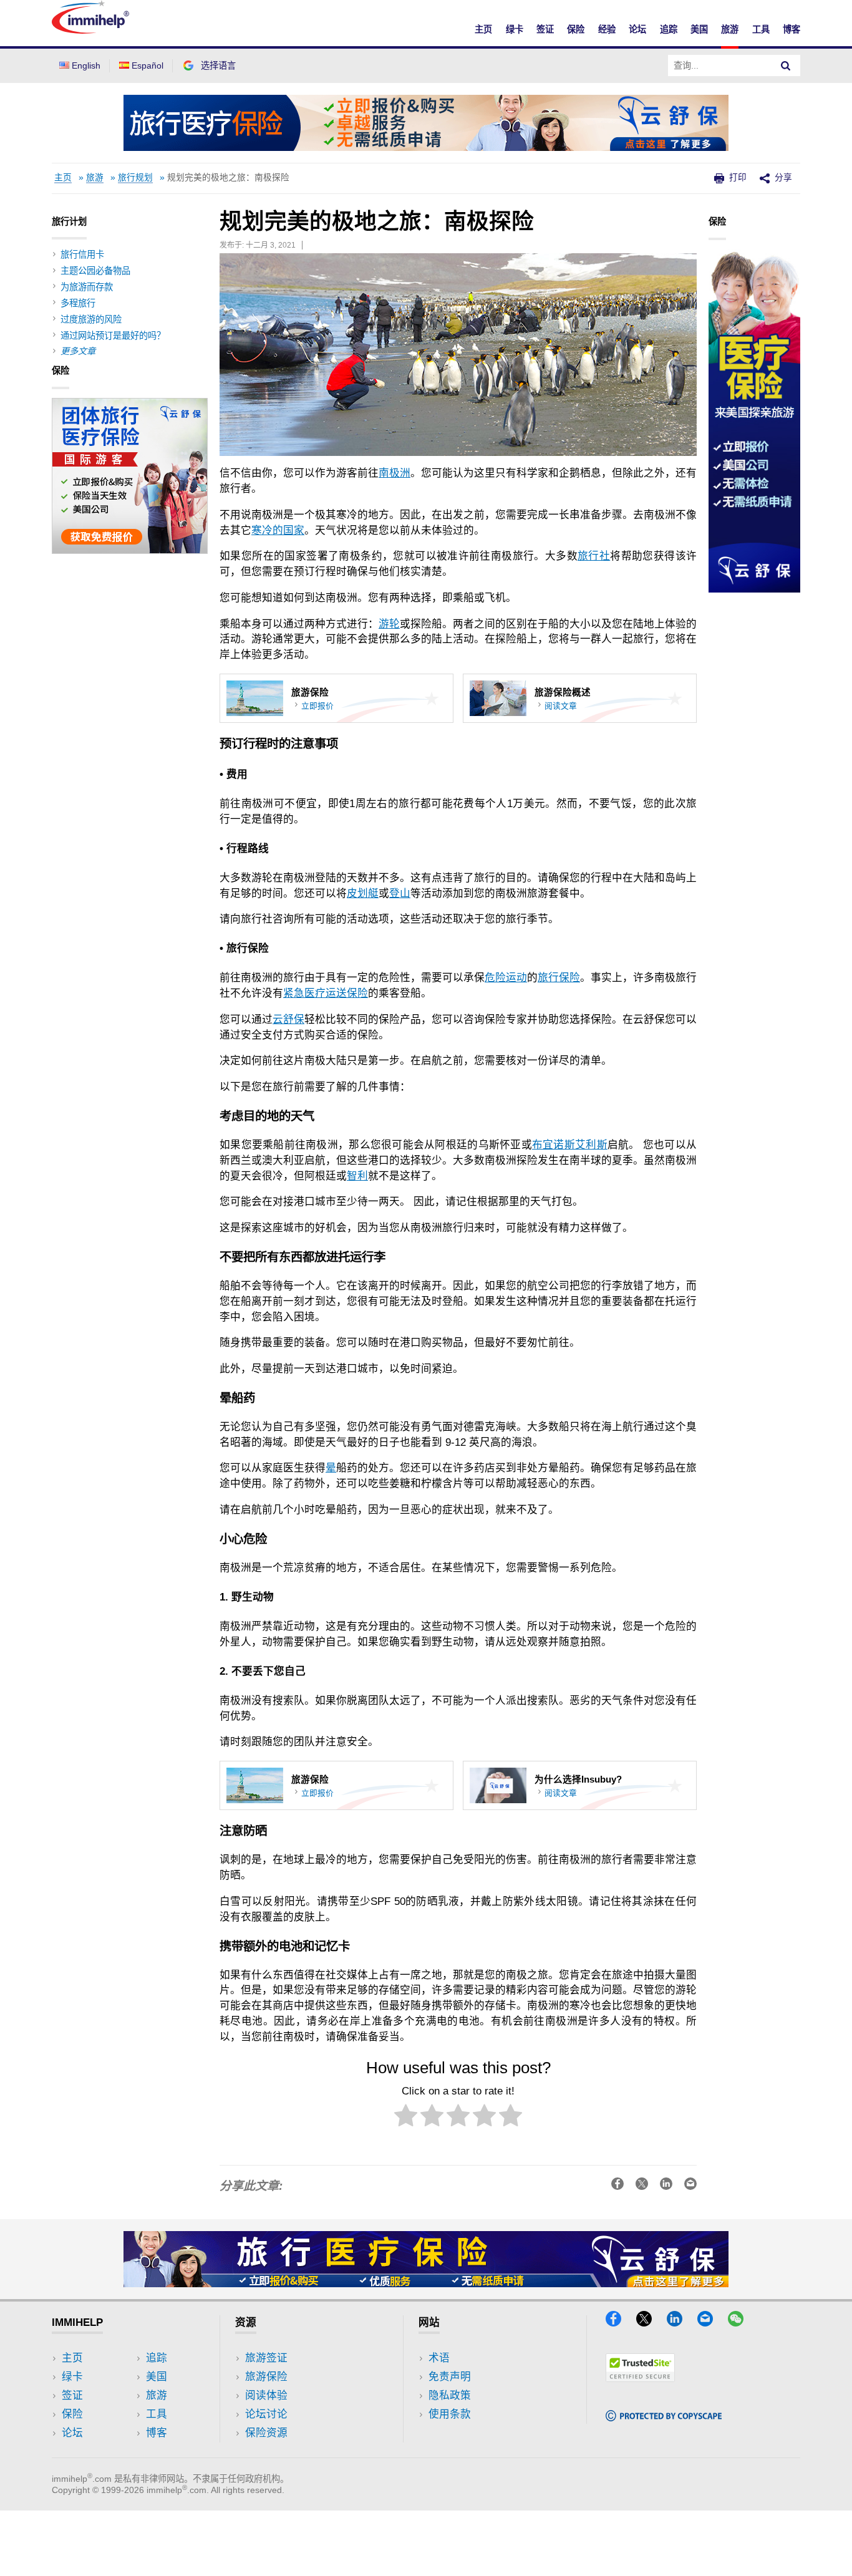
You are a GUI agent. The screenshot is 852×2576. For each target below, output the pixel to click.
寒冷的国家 (278, 530)
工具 (761, 29)
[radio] (406, 2118)
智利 (357, 1176)
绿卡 (515, 29)
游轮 (389, 624)
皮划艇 (363, 893)
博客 (791, 29)
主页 (483, 29)
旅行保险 (559, 978)
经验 (607, 29)
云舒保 (288, 1019)
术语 (439, 2358)
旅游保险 (266, 2377)
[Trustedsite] (640, 2378)
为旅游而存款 (87, 287)
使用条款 (450, 2414)
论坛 (637, 29)
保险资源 (266, 2433)
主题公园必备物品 (95, 271)
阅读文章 (561, 706)
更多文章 (78, 351)
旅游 (730, 29)
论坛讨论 (266, 2414)
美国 (699, 29)
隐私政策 (450, 2395)
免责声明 (450, 2377)
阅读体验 (266, 2395)
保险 (576, 29)
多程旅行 (78, 303)
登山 (400, 893)
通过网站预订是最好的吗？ (113, 336)
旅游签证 (266, 2358)
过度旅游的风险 (91, 319)
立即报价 (317, 706)
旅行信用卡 (82, 254)
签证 (545, 29)
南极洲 (395, 473)
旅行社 (594, 556)
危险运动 (506, 978)
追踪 (669, 29)
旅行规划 (135, 177)
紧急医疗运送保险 (326, 993)
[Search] (786, 65)
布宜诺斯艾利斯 (570, 1145)
